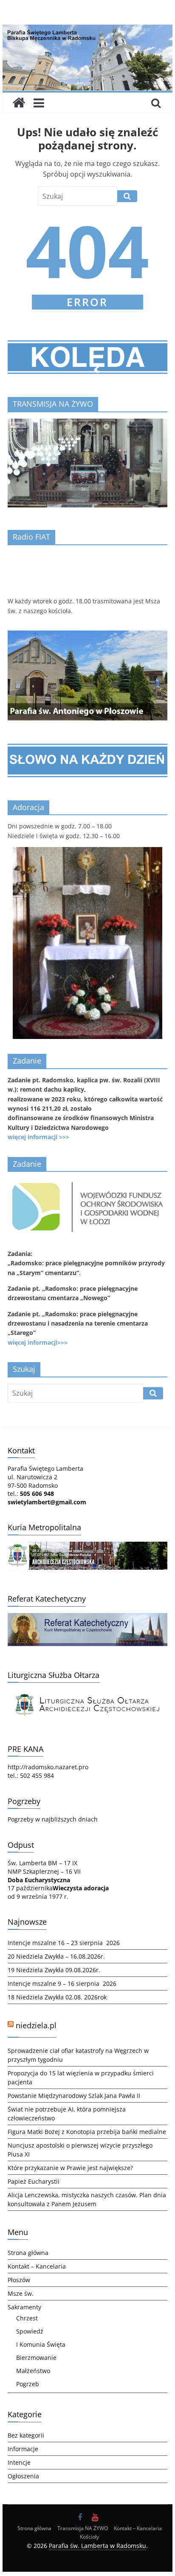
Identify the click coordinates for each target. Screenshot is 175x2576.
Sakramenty (24, 2307)
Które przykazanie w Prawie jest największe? (70, 2168)
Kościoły (89, 2537)
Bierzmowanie (36, 2358)
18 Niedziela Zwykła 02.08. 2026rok (57, 1997)
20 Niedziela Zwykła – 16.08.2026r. (56, 1956)
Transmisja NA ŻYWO (83, 2528)
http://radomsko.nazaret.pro (48, 1767)
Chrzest (27, 2318)
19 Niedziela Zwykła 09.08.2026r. (54, 1970)
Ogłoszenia (23, 2476)
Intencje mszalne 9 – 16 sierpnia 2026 (62, 1983)
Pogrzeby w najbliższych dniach (53, 1819)
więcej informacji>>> (38, 1342)
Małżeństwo (33, 2371)
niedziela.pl (36, 2025)
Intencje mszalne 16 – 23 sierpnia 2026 (64, 1943)
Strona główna (28, 2253)
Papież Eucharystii (34, 2181)
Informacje (23, 2449)
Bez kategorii (26, 2435)
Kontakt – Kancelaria (37, 2266)
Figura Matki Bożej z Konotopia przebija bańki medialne (87, 2132)
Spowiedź (30, 2331)
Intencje (19, 2462)
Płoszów (19, 2280)
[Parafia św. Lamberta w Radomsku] (87, 30)
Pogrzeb (28, 2384)
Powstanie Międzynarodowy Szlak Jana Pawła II (74, 2096)
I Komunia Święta (41, 2344)
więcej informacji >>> (38, 1137)
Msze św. (21, 2293)
